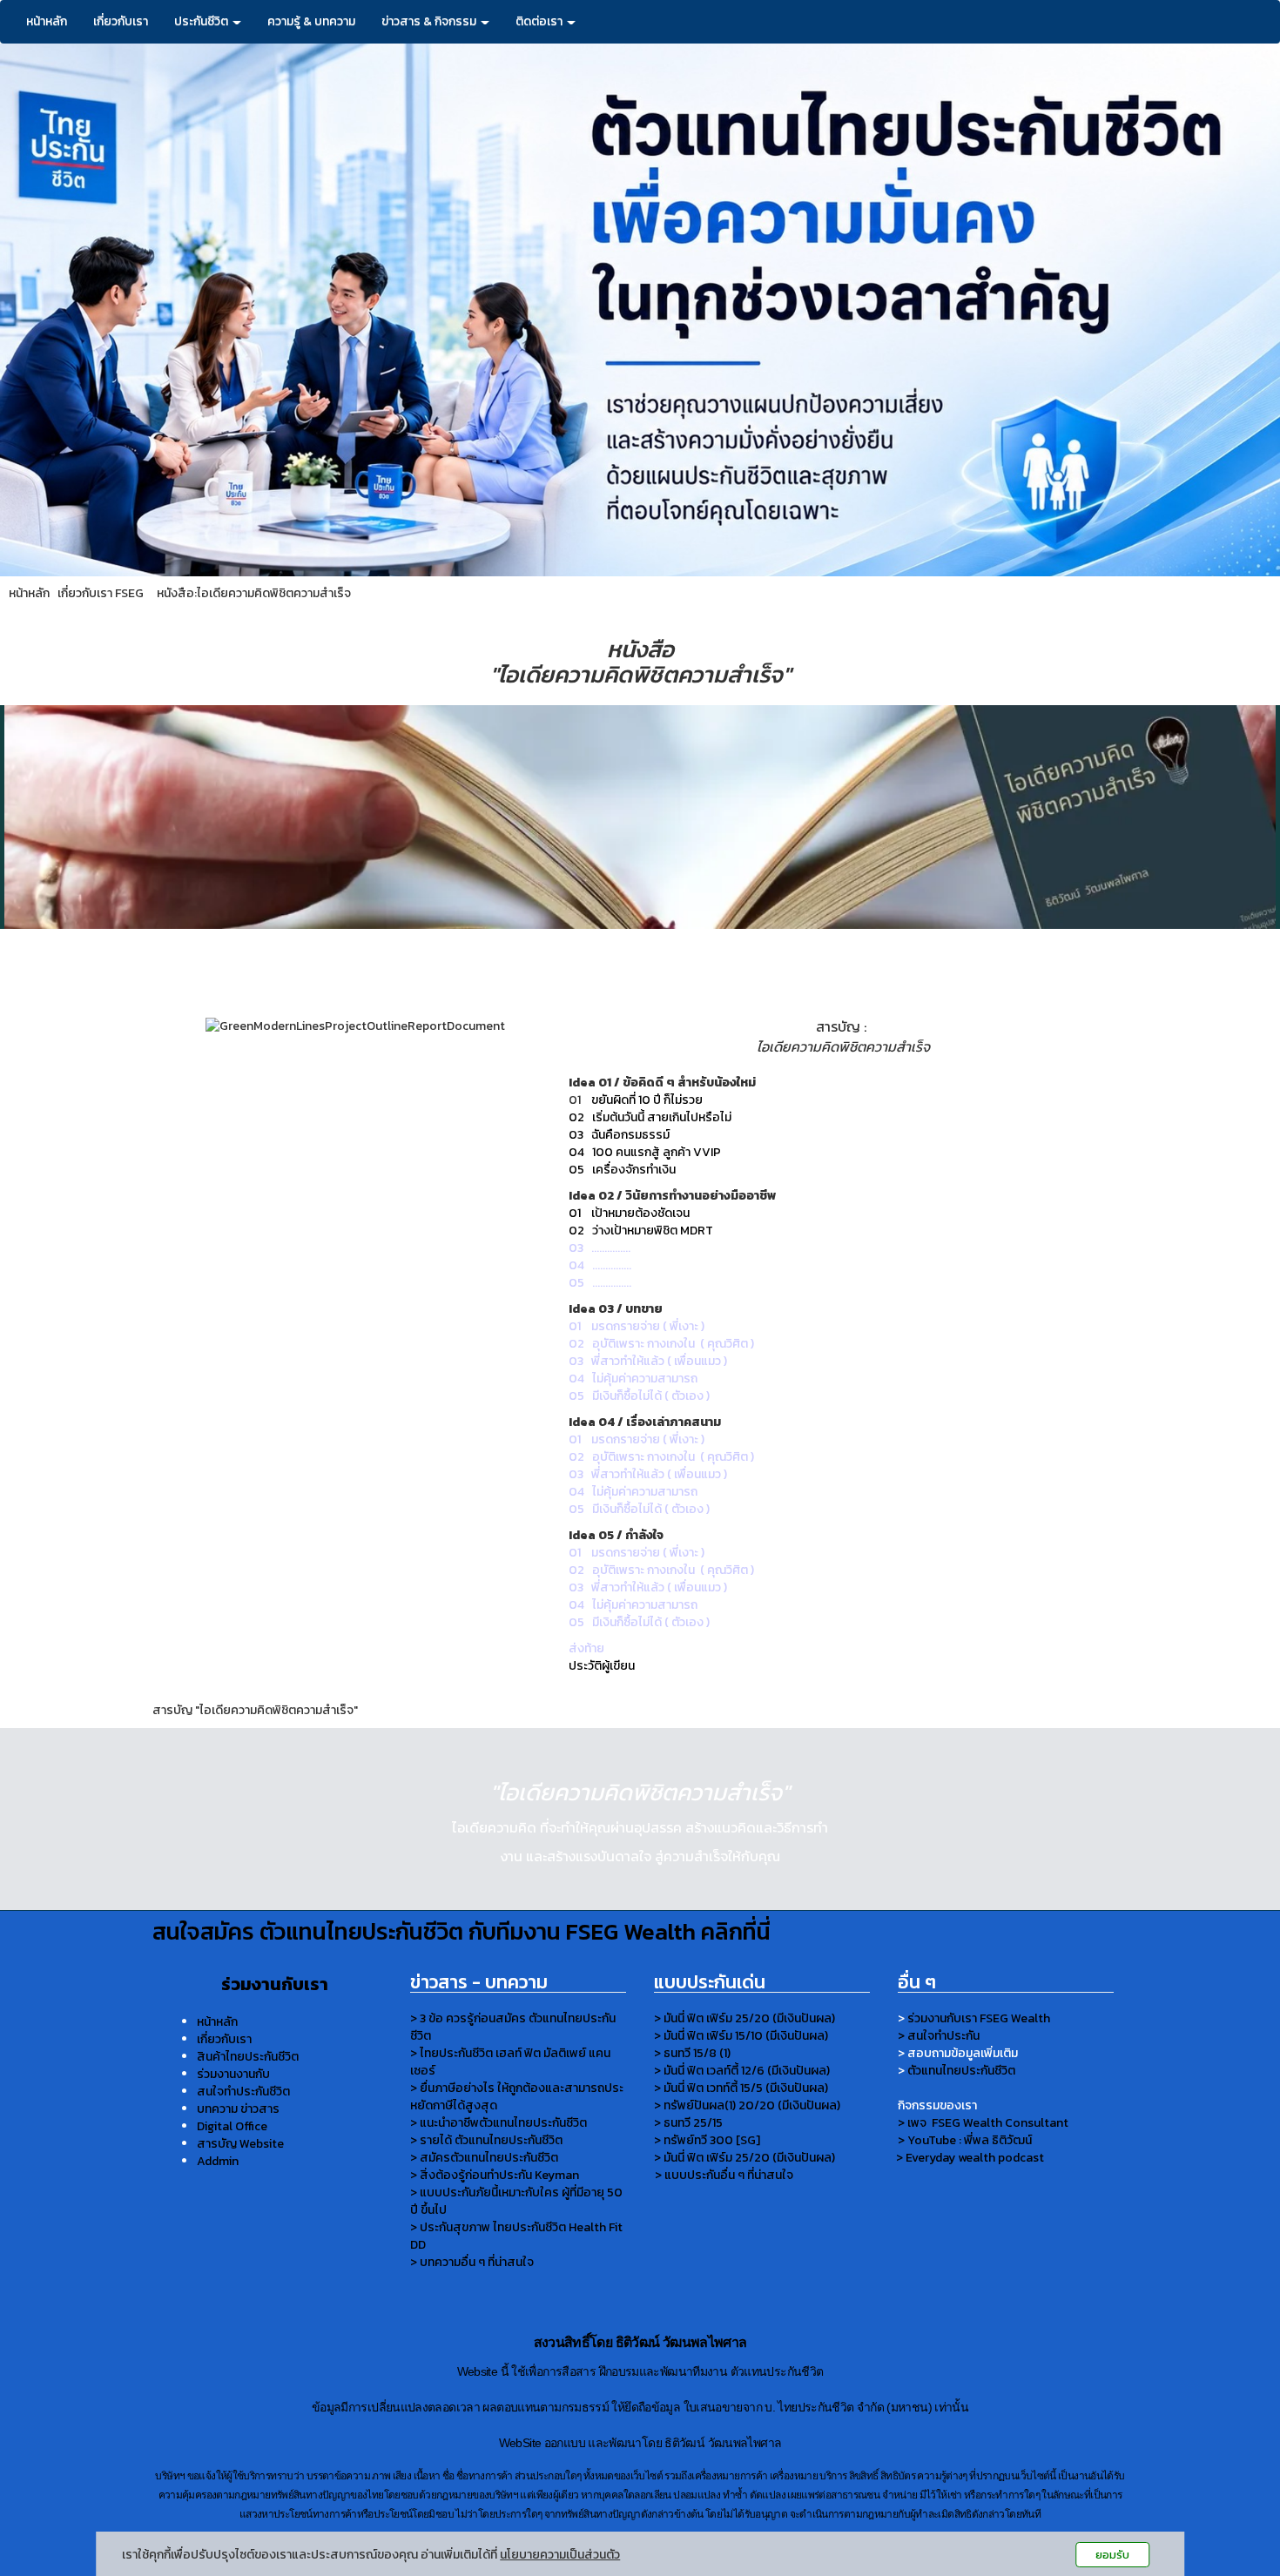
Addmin (218, 2161)
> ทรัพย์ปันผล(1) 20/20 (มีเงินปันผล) (747, 2105)
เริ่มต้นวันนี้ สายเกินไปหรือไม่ (662, 1117)
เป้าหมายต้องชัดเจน (640, 1213)
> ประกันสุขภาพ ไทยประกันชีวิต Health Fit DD (516, 2236)
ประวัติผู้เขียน (602, 1666)
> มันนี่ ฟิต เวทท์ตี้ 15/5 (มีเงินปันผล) (741, 2088)
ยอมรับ (1112, 2555)
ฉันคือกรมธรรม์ (630, 1135)
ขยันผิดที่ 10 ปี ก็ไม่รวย (647, 1100)
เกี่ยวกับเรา (121, 21)
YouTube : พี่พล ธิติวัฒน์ (970, 2140)
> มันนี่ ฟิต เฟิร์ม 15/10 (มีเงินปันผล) (741, 2036)
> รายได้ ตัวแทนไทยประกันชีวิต (486, 2140)
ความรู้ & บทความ (311, 21)
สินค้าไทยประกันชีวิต (248, 2057)
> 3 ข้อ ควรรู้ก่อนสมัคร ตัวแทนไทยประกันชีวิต (513, 2027)
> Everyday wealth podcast (971, 2158)
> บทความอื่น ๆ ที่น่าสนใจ (472, 2262)
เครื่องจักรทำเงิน (634, 1170)
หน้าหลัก (47, 21)
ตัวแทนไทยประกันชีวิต (961, 2071)
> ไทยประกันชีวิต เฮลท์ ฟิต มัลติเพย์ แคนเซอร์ (510, 2062)
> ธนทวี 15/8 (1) (692, 2053)
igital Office (236, 2126)
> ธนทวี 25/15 (688, 2123)
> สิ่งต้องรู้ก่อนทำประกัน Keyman (495, 2175)
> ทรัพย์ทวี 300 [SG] (707, 2140)
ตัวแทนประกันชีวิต (777, 2372)
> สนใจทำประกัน (939, 2036)
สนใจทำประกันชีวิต (243, 2092)
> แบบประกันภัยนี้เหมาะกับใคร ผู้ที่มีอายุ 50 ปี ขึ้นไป (516, 2201)
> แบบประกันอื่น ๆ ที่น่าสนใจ (724, 2175)
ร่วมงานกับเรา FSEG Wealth (979, 2018)
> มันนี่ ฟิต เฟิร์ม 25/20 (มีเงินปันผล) (744, 2018)
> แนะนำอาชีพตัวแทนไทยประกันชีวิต (499, 2123)
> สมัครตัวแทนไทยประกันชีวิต (484, 2158)
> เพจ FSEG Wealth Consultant (983, 2123)
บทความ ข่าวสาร (238, 2109)
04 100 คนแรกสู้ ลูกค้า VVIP (645, 1152)
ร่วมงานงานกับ (233, 2074)
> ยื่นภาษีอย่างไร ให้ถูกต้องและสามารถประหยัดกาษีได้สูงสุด (517, 2097)
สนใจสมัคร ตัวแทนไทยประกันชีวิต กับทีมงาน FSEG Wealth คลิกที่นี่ (461, 1931)
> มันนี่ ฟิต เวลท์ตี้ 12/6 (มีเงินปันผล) (742, 2071)
